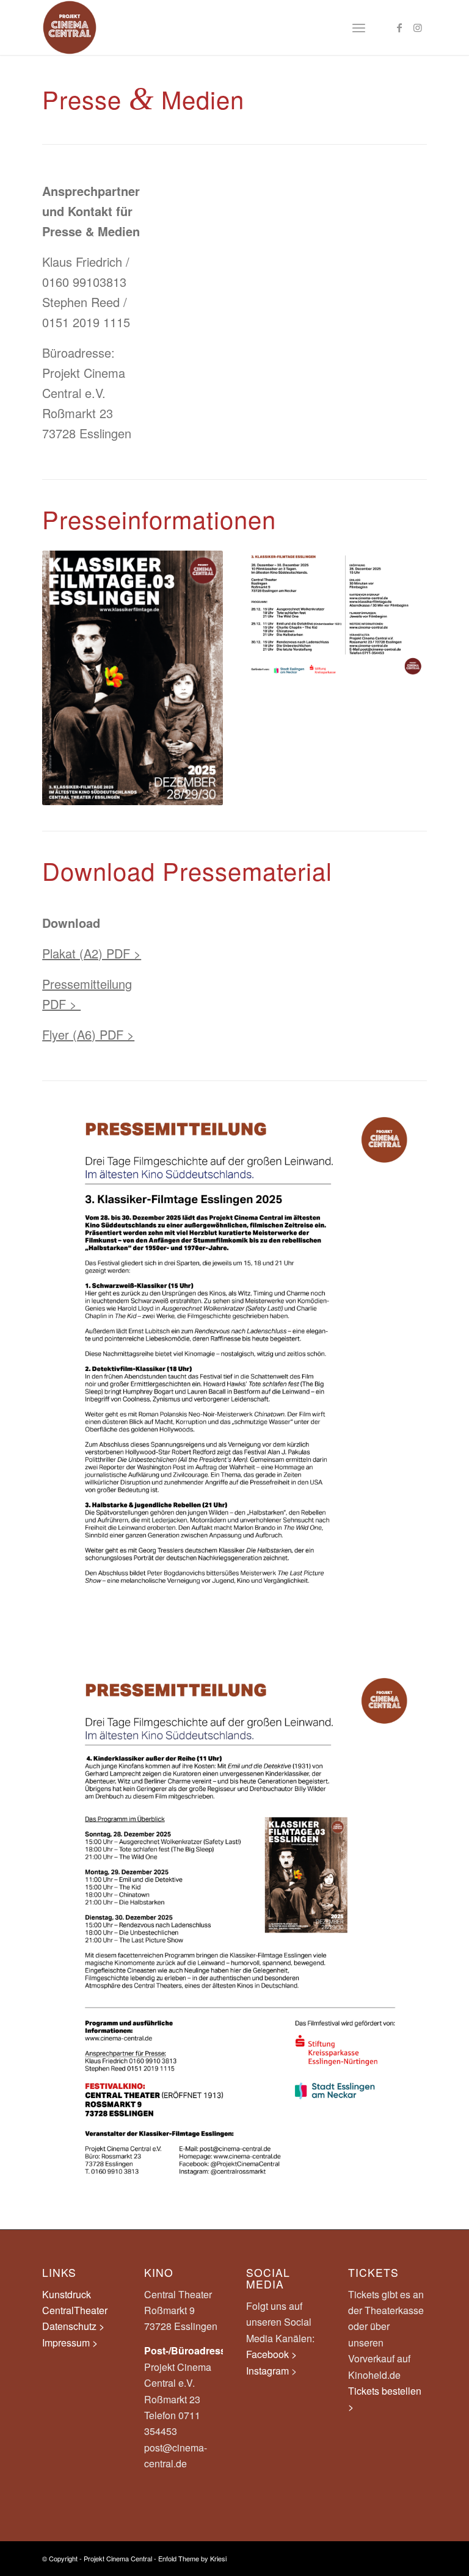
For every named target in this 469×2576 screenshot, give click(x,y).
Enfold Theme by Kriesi (192, 2558)
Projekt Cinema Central (118, 2558)
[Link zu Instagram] (418, 27)
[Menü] (359, 27)
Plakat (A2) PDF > (92, 953)
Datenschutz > (73, 2326)
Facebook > (271, 2354)
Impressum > (70, 2343)
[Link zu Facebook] (399, 27)
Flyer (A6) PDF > (88, 1034)
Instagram (269, 2371)
